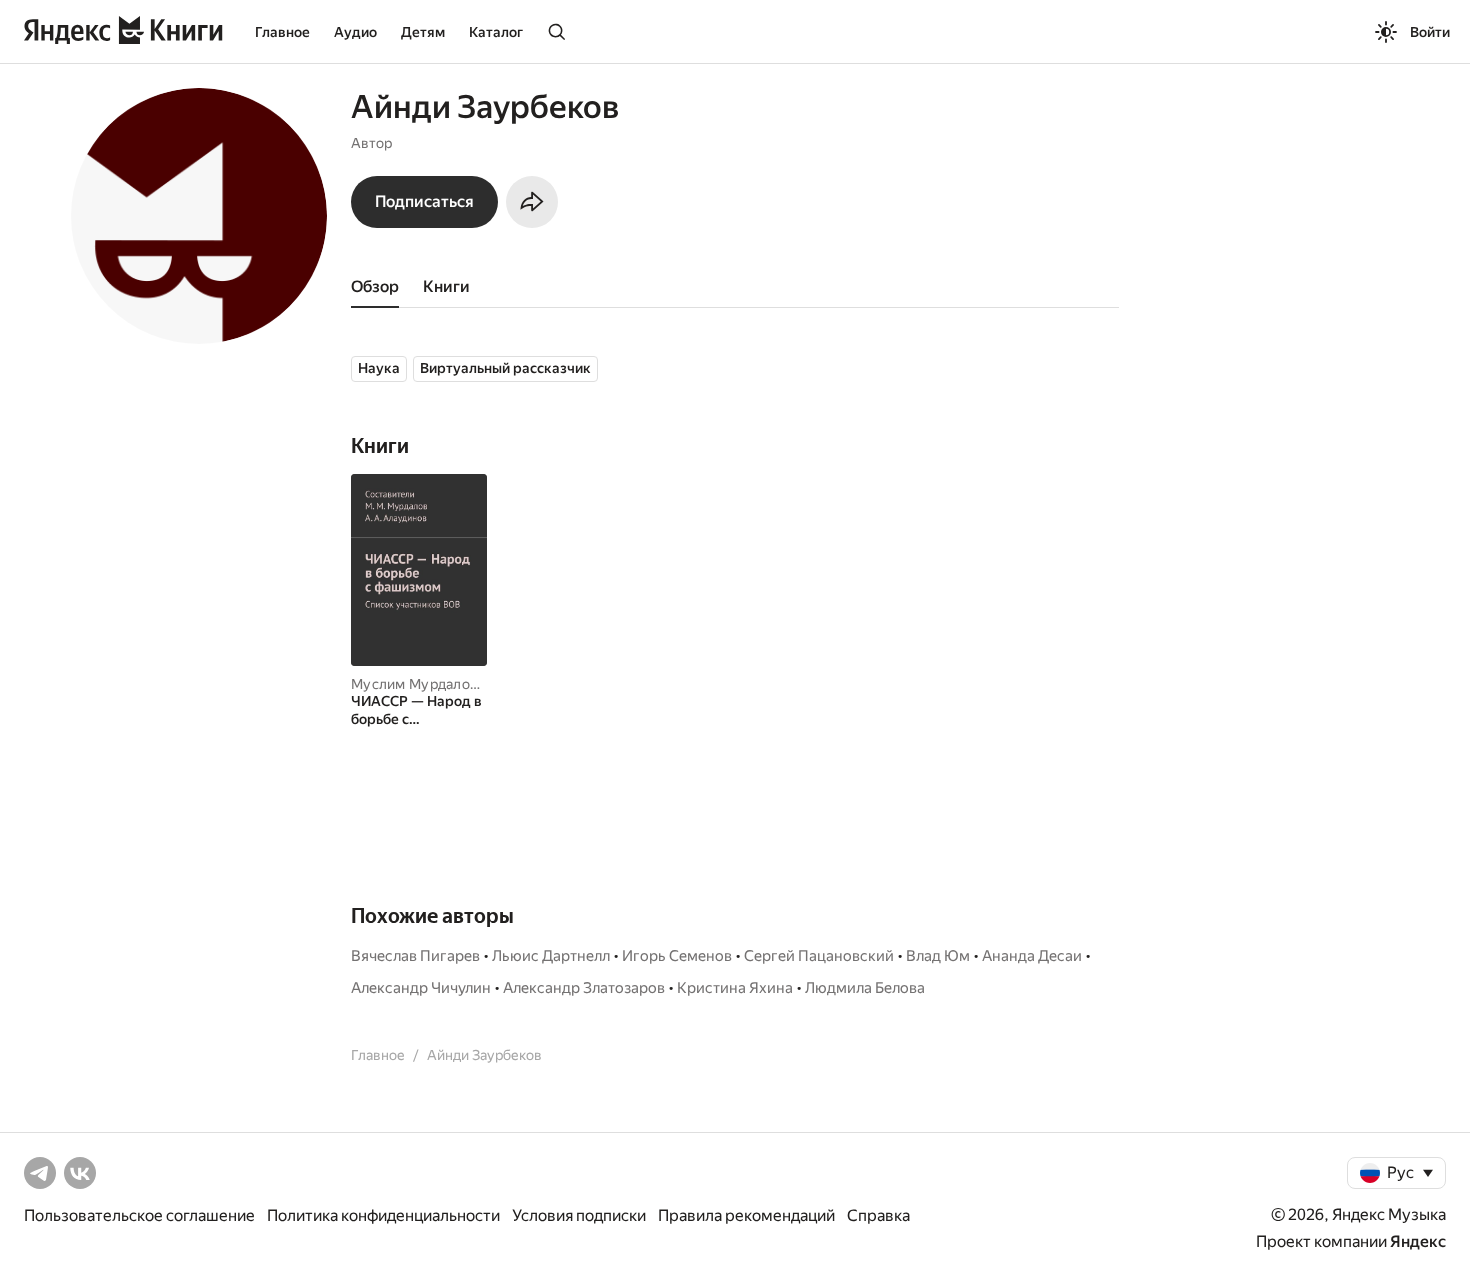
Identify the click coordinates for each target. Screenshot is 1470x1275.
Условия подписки (579, 1215)
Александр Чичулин (421, 988)
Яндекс (1418, 1241)
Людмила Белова (865, 988)
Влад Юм (938, 956)
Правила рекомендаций (746, 1215)
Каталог (496, 32)
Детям (423, 32)
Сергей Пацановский (819, 956)
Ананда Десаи (1032, 956)
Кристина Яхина (735, 988)
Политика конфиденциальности (383, 1215)
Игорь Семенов (677, 956)
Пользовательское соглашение (139, 1215)
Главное (282, 32)
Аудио (355, 32)
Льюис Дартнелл (551, 956)
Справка (878, 1215)
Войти (1430, 32)
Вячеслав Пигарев (415, 956)
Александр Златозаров (584, 988)
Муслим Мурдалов (414, 684)
